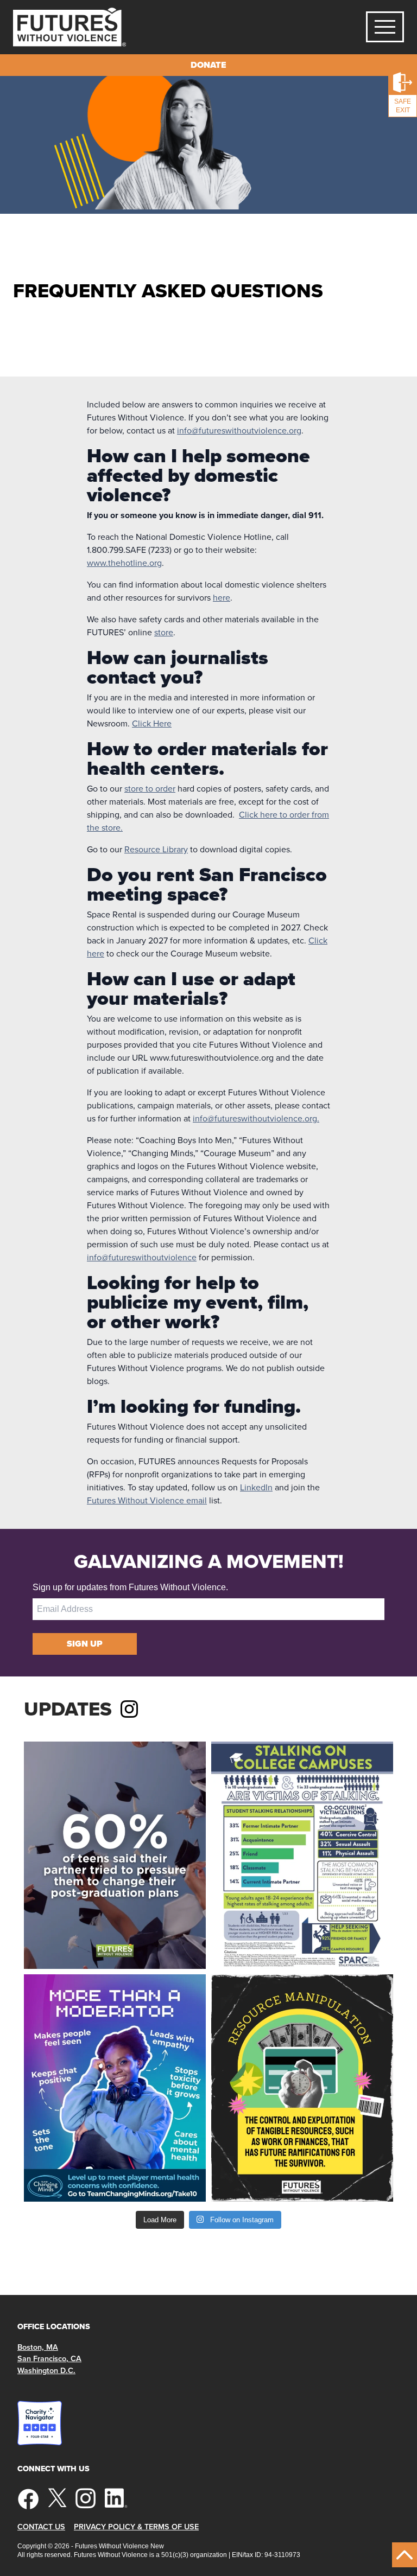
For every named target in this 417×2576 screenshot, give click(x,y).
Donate (208, 65)
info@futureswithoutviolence (142, 1257)
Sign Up (85, 1644)
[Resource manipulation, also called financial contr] (302, 2088)
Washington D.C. (46, 2371)
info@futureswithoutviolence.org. (256, 1118)
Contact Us (41, 2527)
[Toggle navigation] (385, 27)
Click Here (152, 723)
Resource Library (156, 849)
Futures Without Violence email (147, 1500)
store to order (150, 789)
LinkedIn (256, 1487)
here (222, 598)
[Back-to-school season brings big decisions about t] (115, 1855)
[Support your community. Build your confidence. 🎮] (115, 2088)
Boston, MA (38, 2347)
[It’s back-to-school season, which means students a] (302, 1855)
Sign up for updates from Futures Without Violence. (130, 1587)
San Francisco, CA (49, 2359)
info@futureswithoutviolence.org (239, 431)
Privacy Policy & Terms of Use (136, 2527)
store (164, 632)
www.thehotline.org (124, 563)
